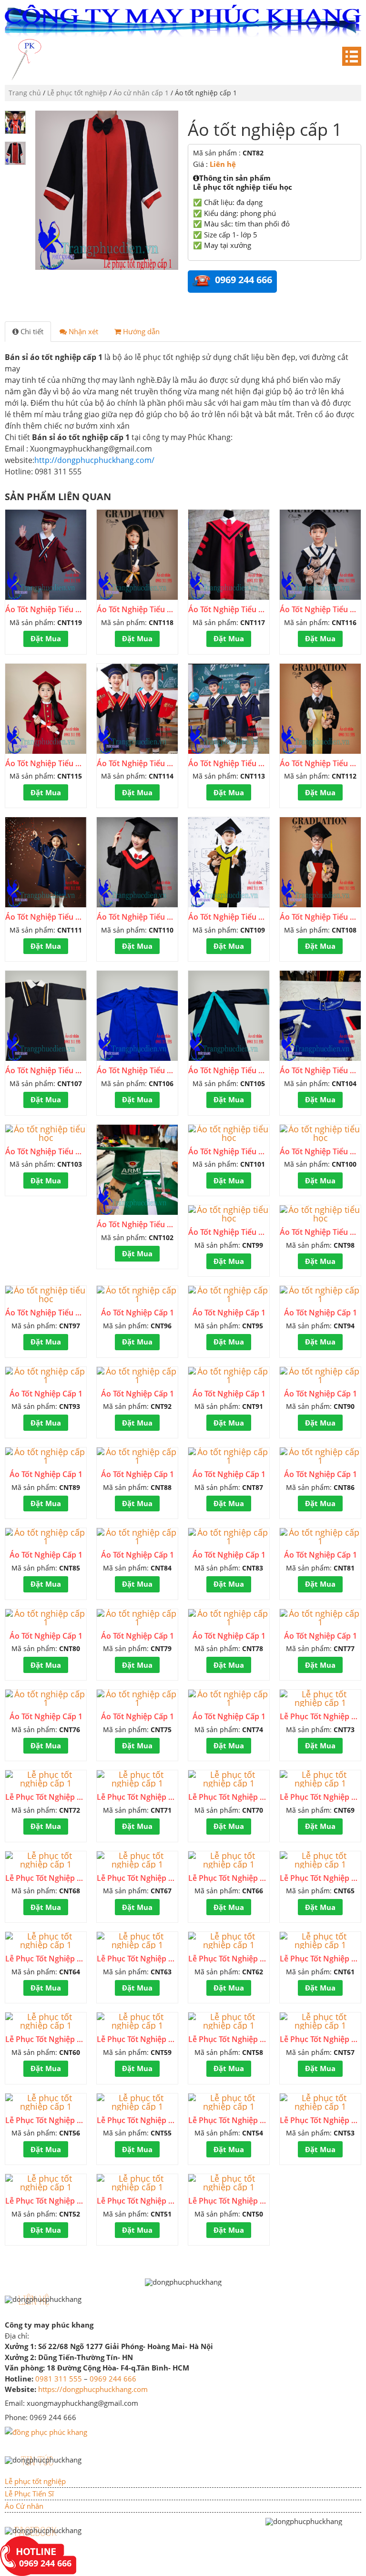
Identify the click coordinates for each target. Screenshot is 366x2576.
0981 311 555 (59, 2379)
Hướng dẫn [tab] (140, 331)
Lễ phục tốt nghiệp (77, 93)
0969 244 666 (113, 2379)
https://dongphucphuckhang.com (93, 2389)
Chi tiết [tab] (31, 331)
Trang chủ (25, 93)
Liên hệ (223, 164)
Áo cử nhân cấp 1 (141, 93)
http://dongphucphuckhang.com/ (94, 460)
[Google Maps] (46, 2431)
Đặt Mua (46, 638)
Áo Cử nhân (24, 2506)
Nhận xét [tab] (82, 331)
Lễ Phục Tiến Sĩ (29, 2494)
